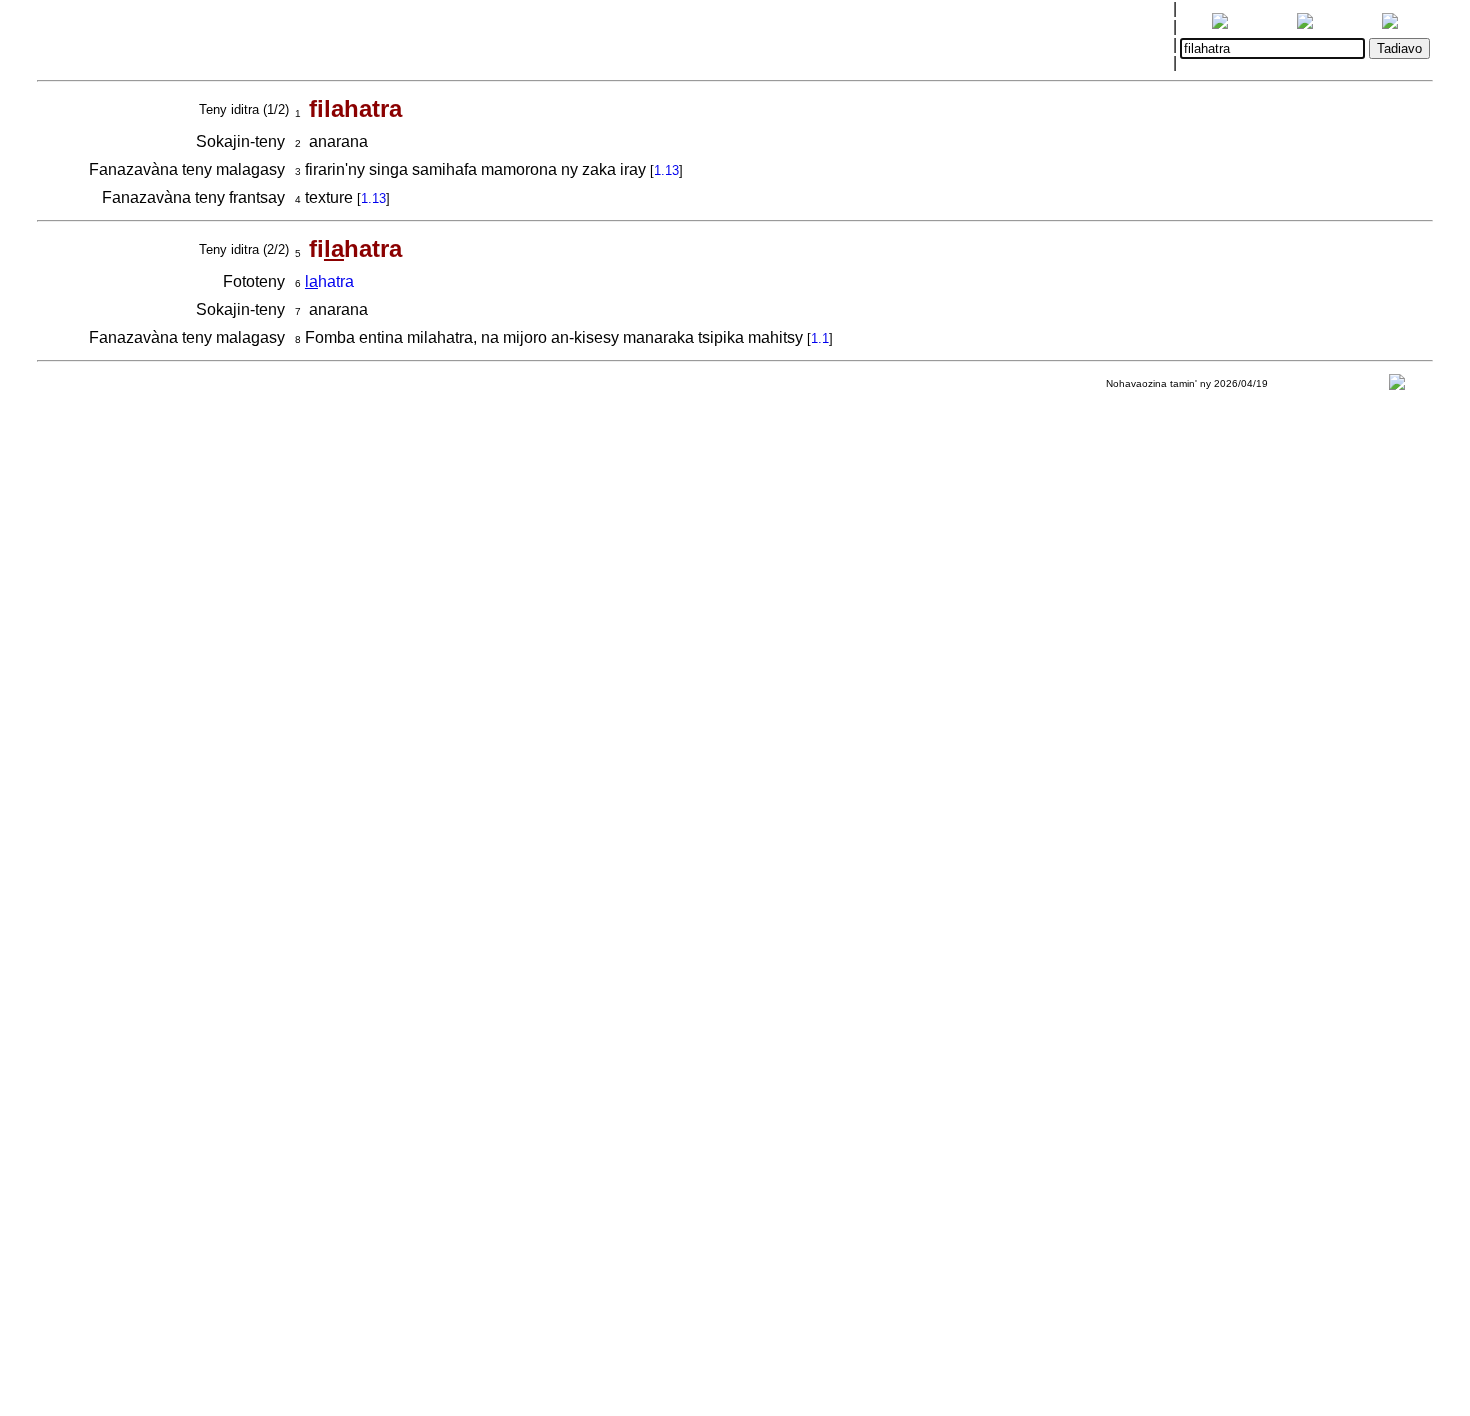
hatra (329, 281)
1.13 (666, 170)
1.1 (820, 338)
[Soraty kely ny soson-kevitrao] (1397, 386)
